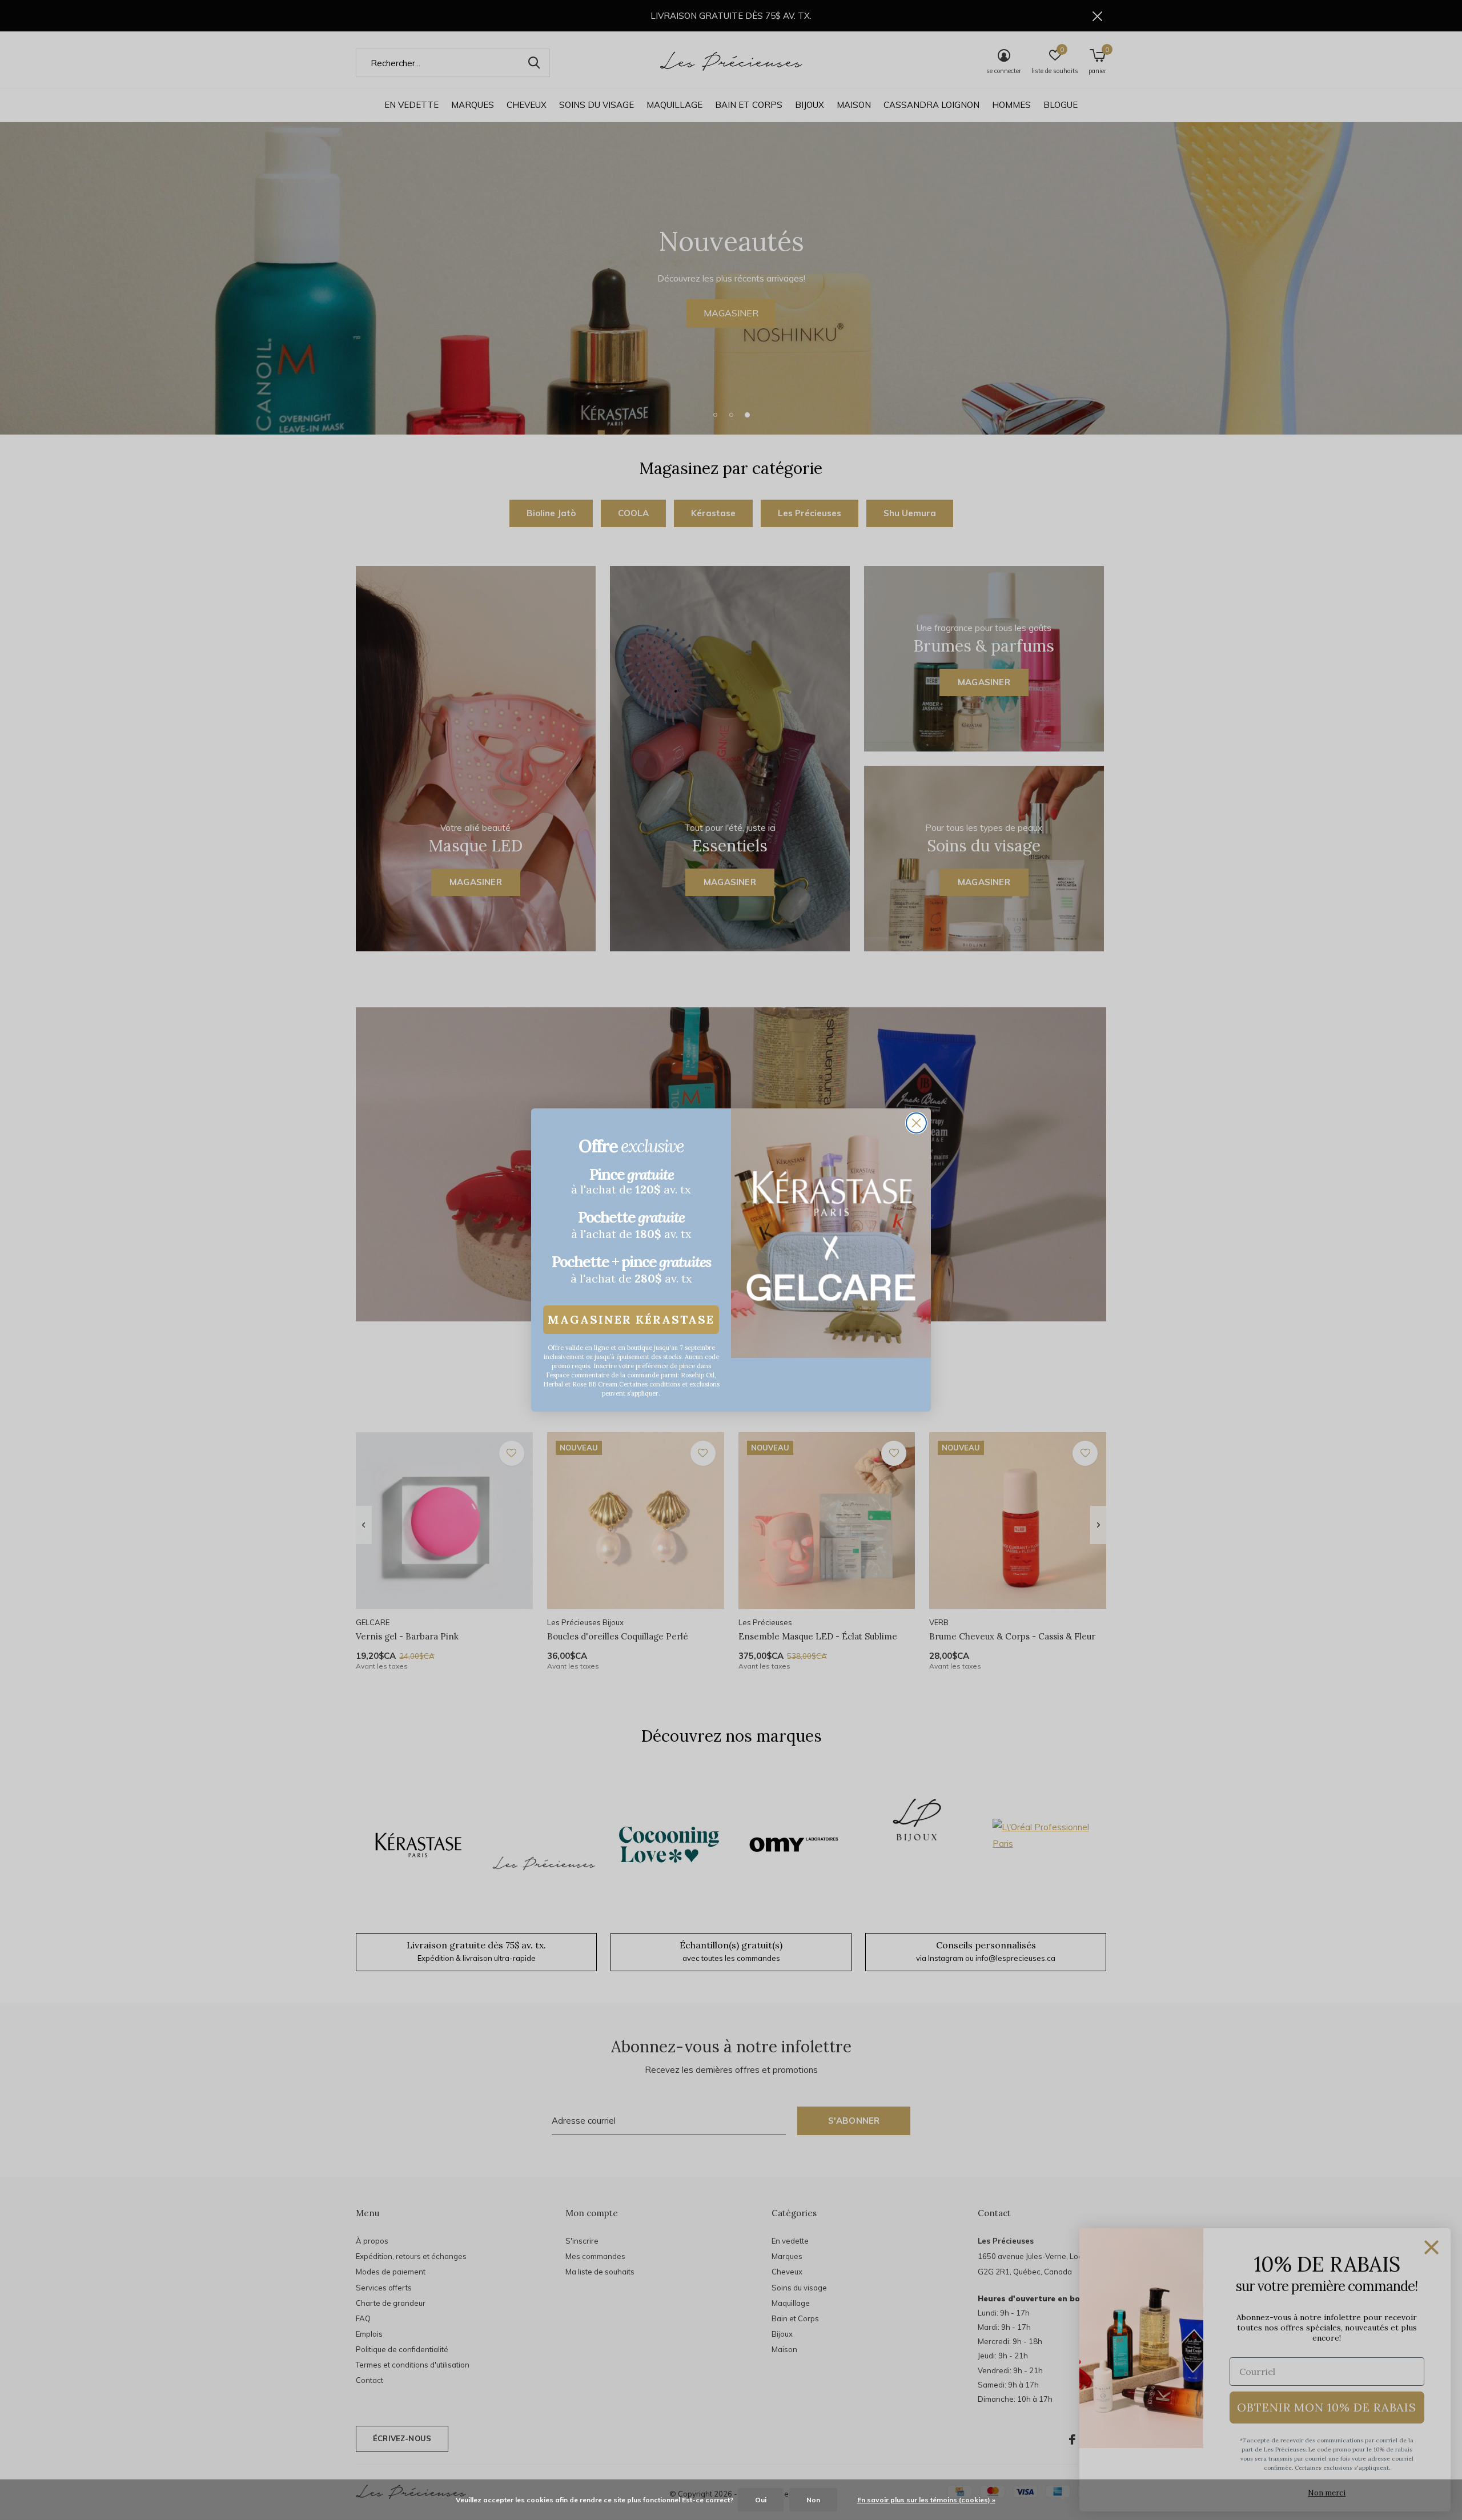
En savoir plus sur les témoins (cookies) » (926, 2500)
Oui (761, 2500)
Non (813, 2500)
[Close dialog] (916, 1123)
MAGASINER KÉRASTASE (631, 1319)
